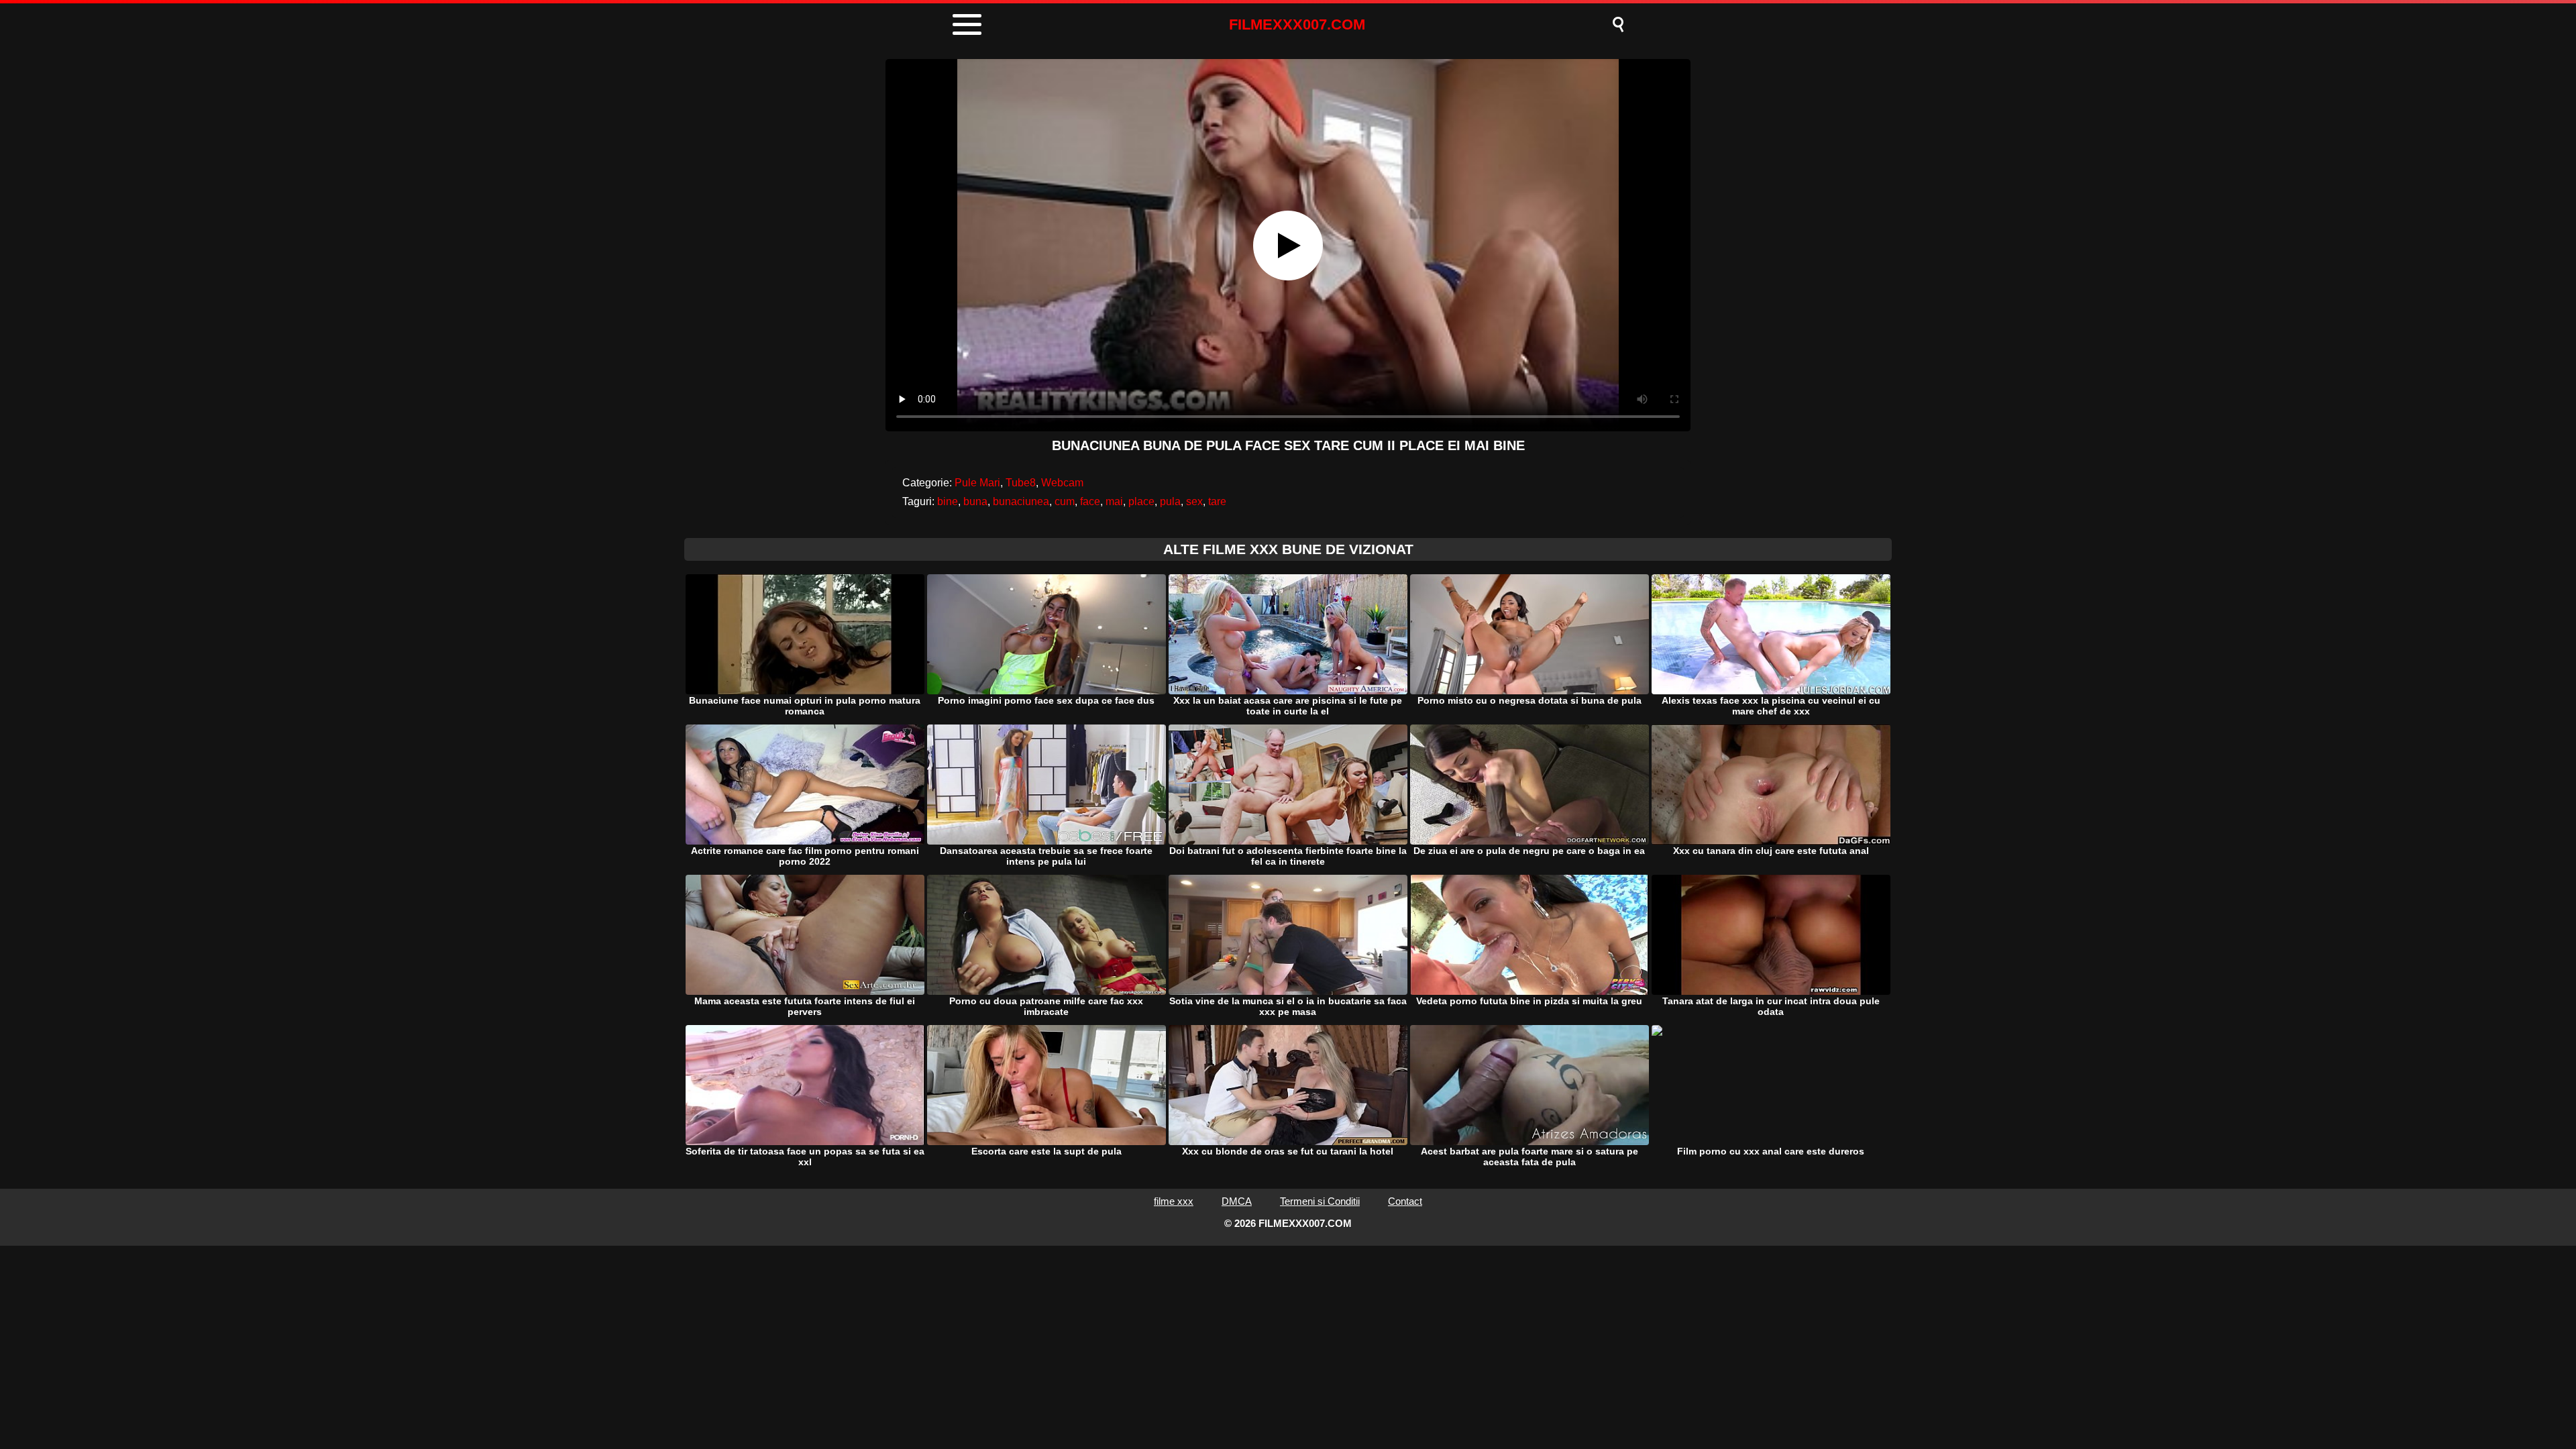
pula (1170, 501)
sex (1194, 501)
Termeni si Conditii (1320, 1201)
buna (975, 501)
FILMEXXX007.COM (1297, 24)
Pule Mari (977, 483)
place (1141, 501)
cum (1065, 501)
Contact (1405, 1201)
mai (1114, 501)
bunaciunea (1021, 501)
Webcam (1062, 483)
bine (948, 501)
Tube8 (1021, 483)
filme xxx (1174, 1201)
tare (1217, 501)
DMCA (1237, 1201)
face (1090, 501)
